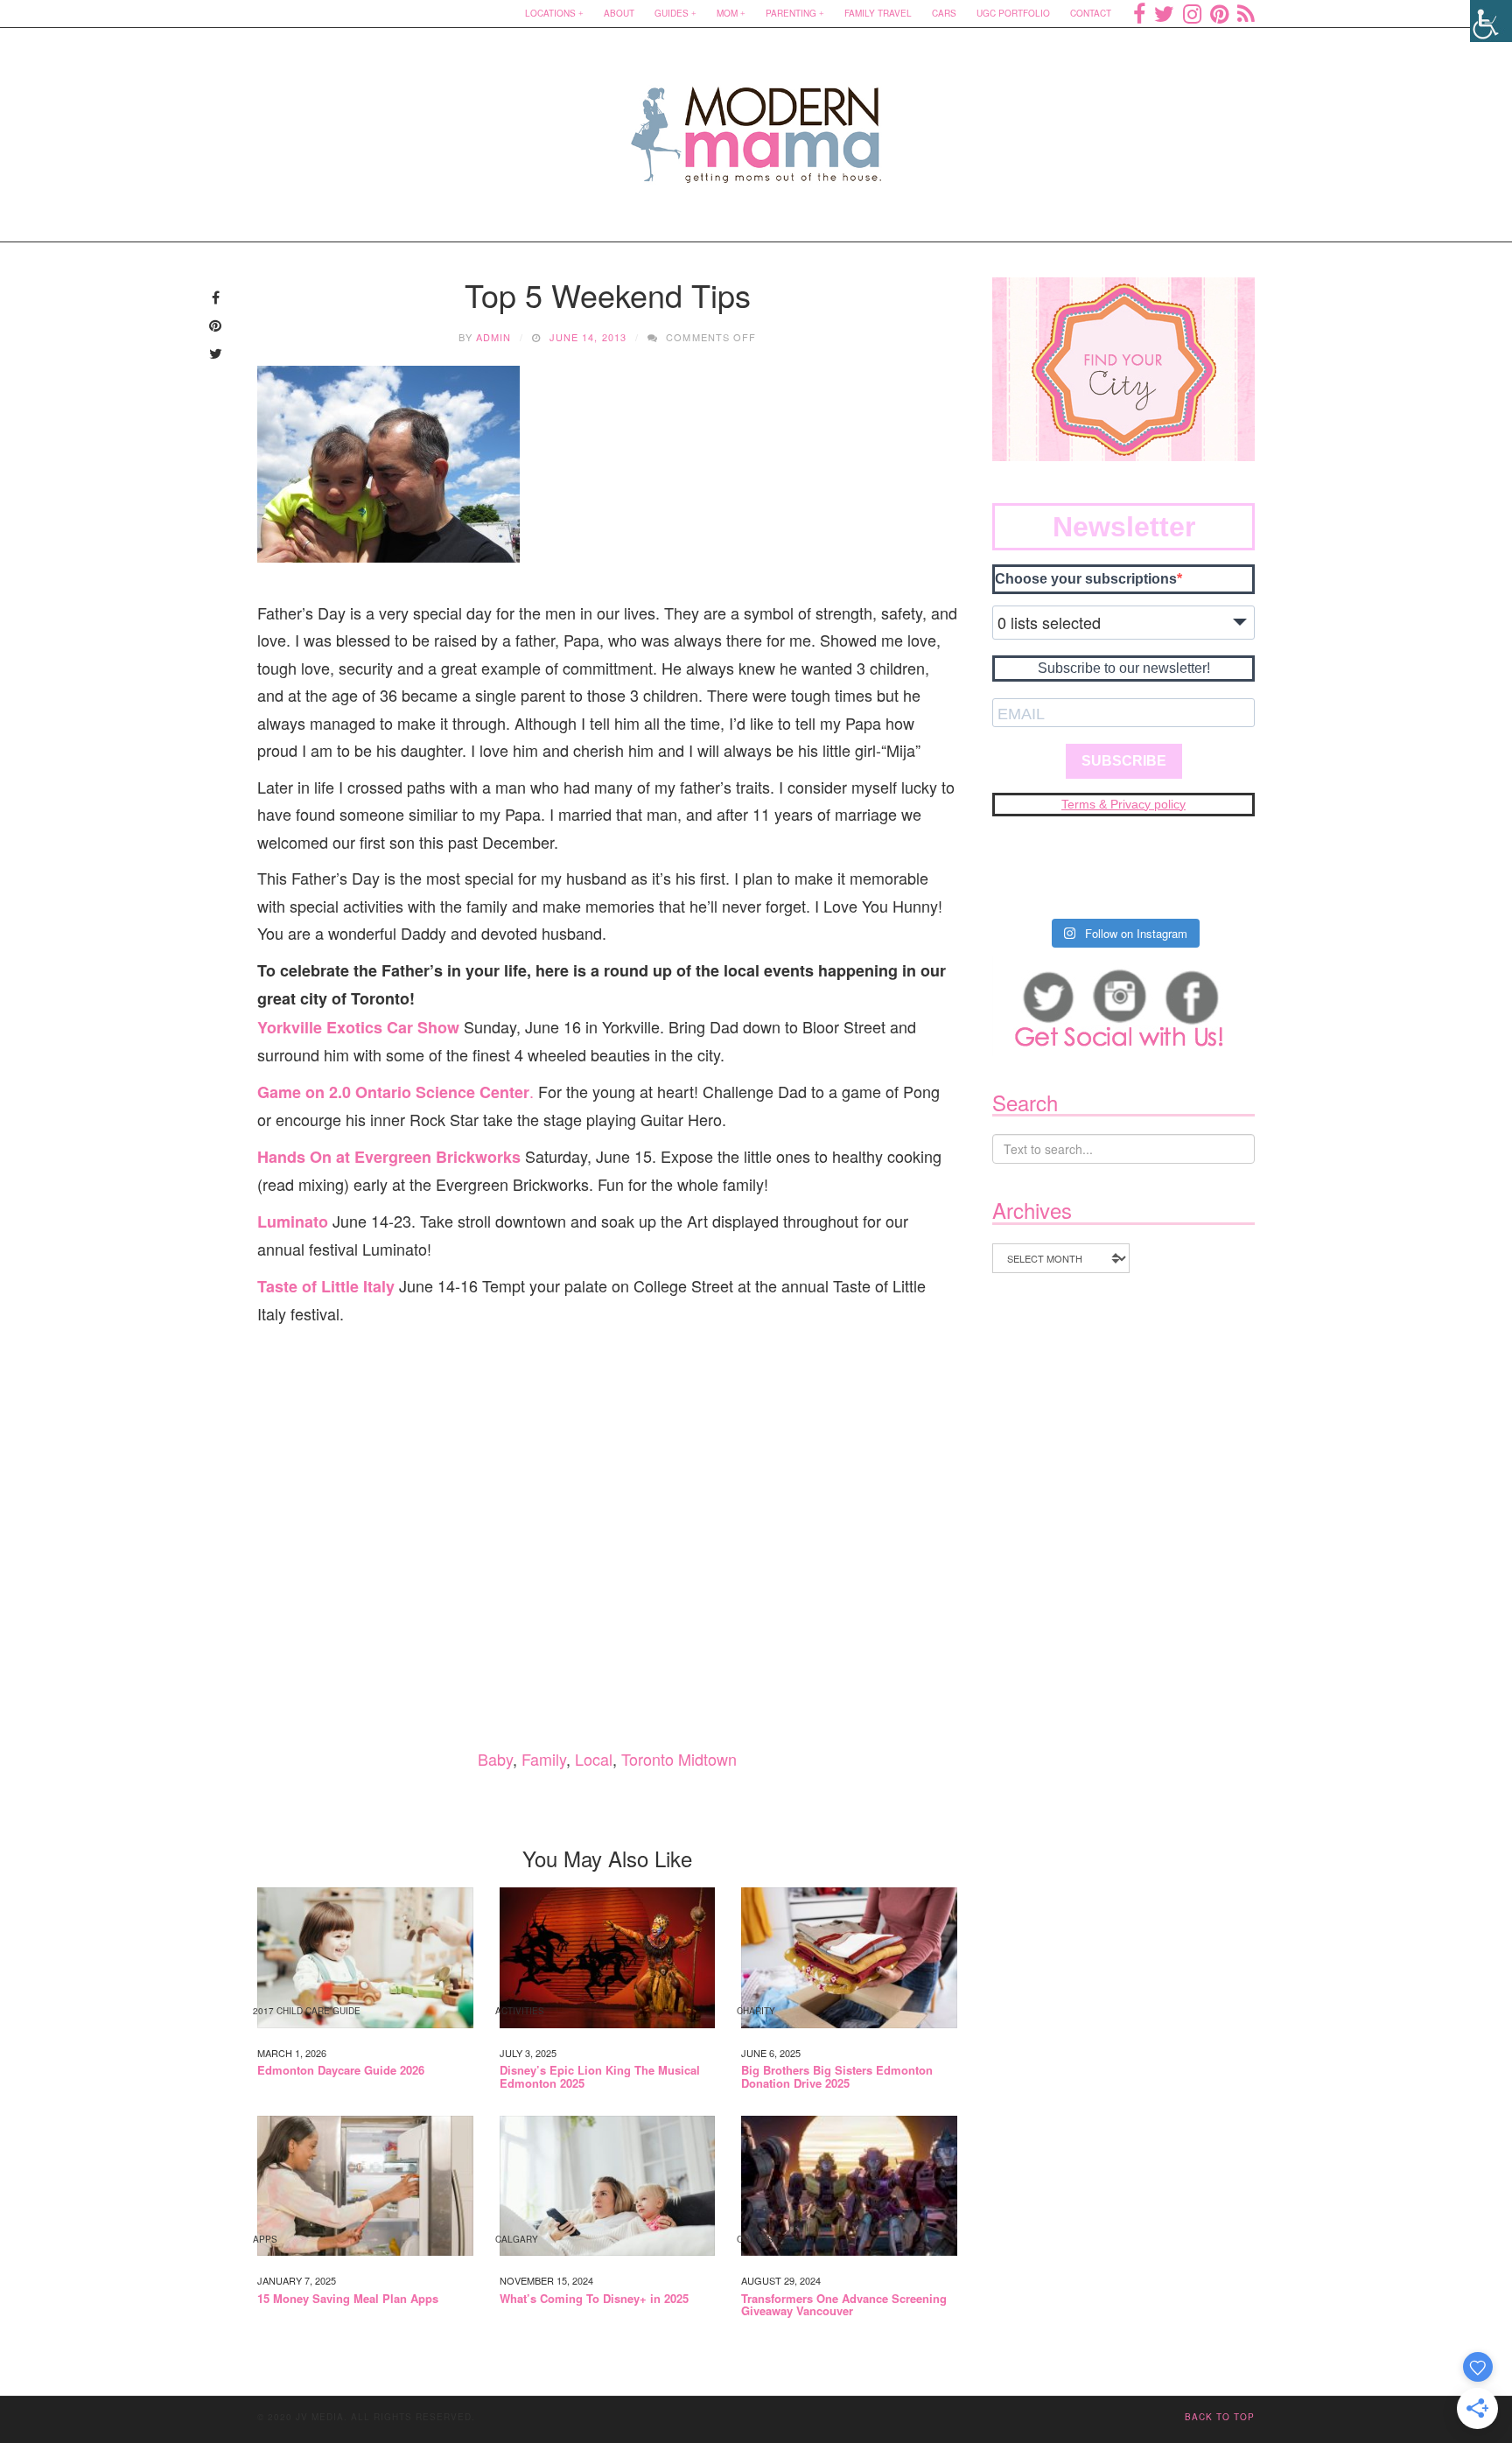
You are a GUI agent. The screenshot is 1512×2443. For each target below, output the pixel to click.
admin (494, 337)
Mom (727, 13)
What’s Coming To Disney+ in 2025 (594, 2299)
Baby (495, 1759)
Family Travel (878, 13)
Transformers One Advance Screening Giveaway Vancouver (844, 2305)
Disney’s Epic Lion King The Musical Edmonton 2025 (600, 2077)
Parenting (791, 13)
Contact (1091, 13)
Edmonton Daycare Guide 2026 (341, 2070)
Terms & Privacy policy (1123, 804)
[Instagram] (1192, 13)
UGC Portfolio (1013, 13)
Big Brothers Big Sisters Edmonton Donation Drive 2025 (837, 2077)
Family (544, 1759)
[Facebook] (1139, 13)
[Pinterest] (1219, 13)
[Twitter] (1164, 13)
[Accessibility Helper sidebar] (1491, 21)
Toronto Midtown (679, 1759)
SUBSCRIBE (1124, 761)
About (619, 13)
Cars (944, 13)
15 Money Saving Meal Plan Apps (348, 2299)
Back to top (1220, 2417)
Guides (672, 13)
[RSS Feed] (1246, 13)
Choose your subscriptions (1086, 579)
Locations (550, 13)
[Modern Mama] (756, 124)
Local (594, 1759)
